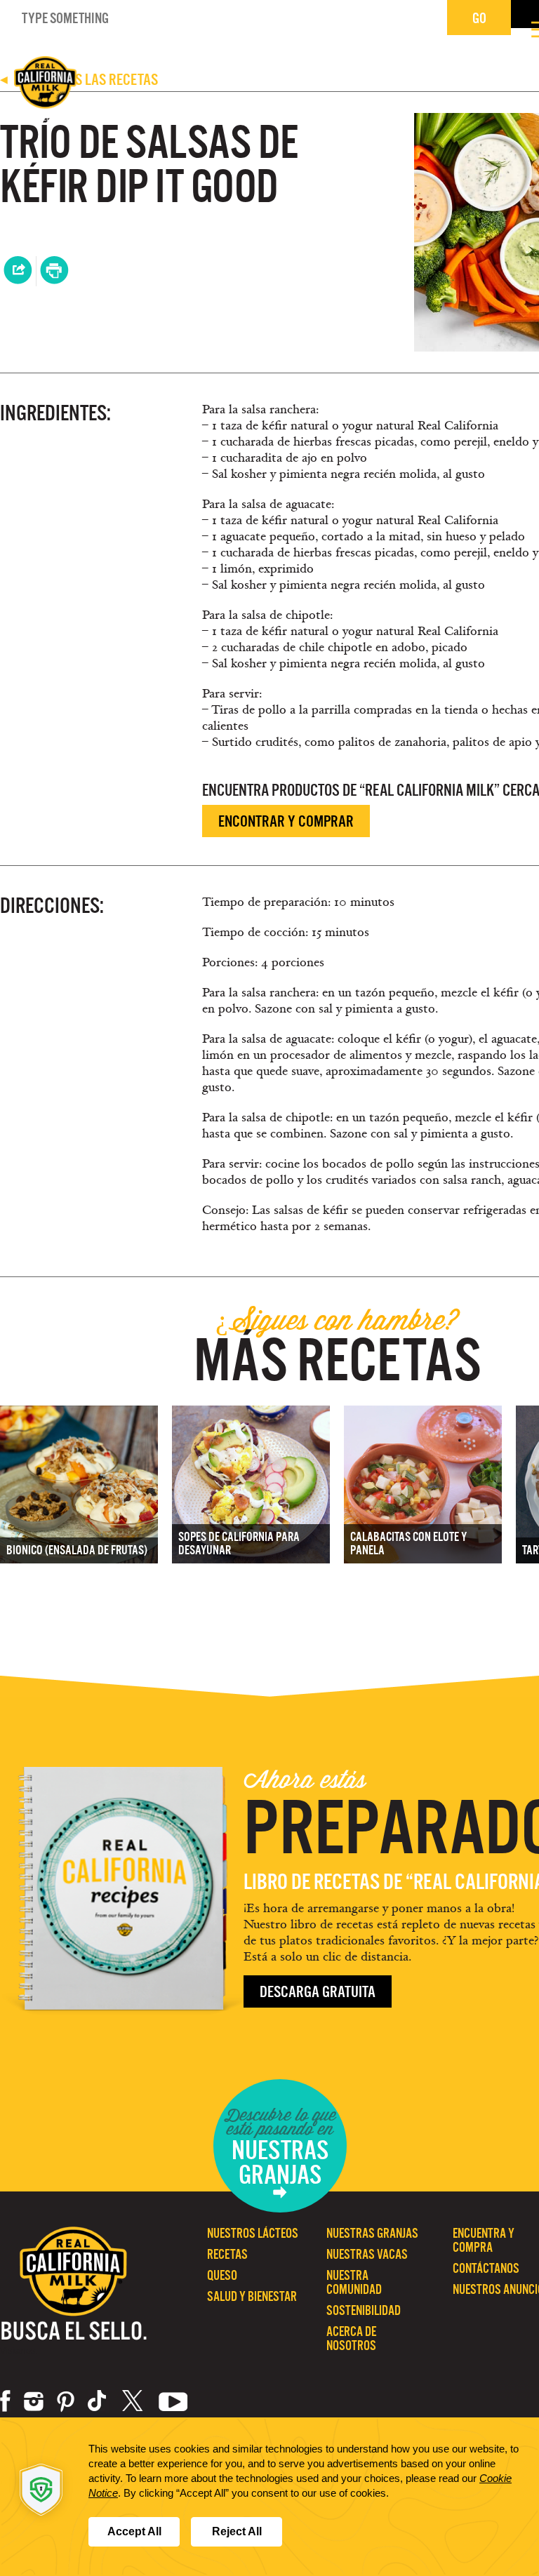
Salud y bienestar (252, 2296)
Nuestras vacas (367, 2254)
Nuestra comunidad (354, 2282)
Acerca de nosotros (351, 2338)
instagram (34, 2401)
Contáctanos (486, 2268)
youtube (173, 2401)
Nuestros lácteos (253, 2233)
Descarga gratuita (318, 1992)
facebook (5, 2401)
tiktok (98, 2401)
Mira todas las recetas (79, 80)
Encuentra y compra (484, 2240)
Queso (222, 2275)
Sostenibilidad (364, 2310)
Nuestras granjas (372, 2233)
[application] (269, 2497)
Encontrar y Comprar (286, 821)
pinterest (66, 2401)
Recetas (227, 2254)
